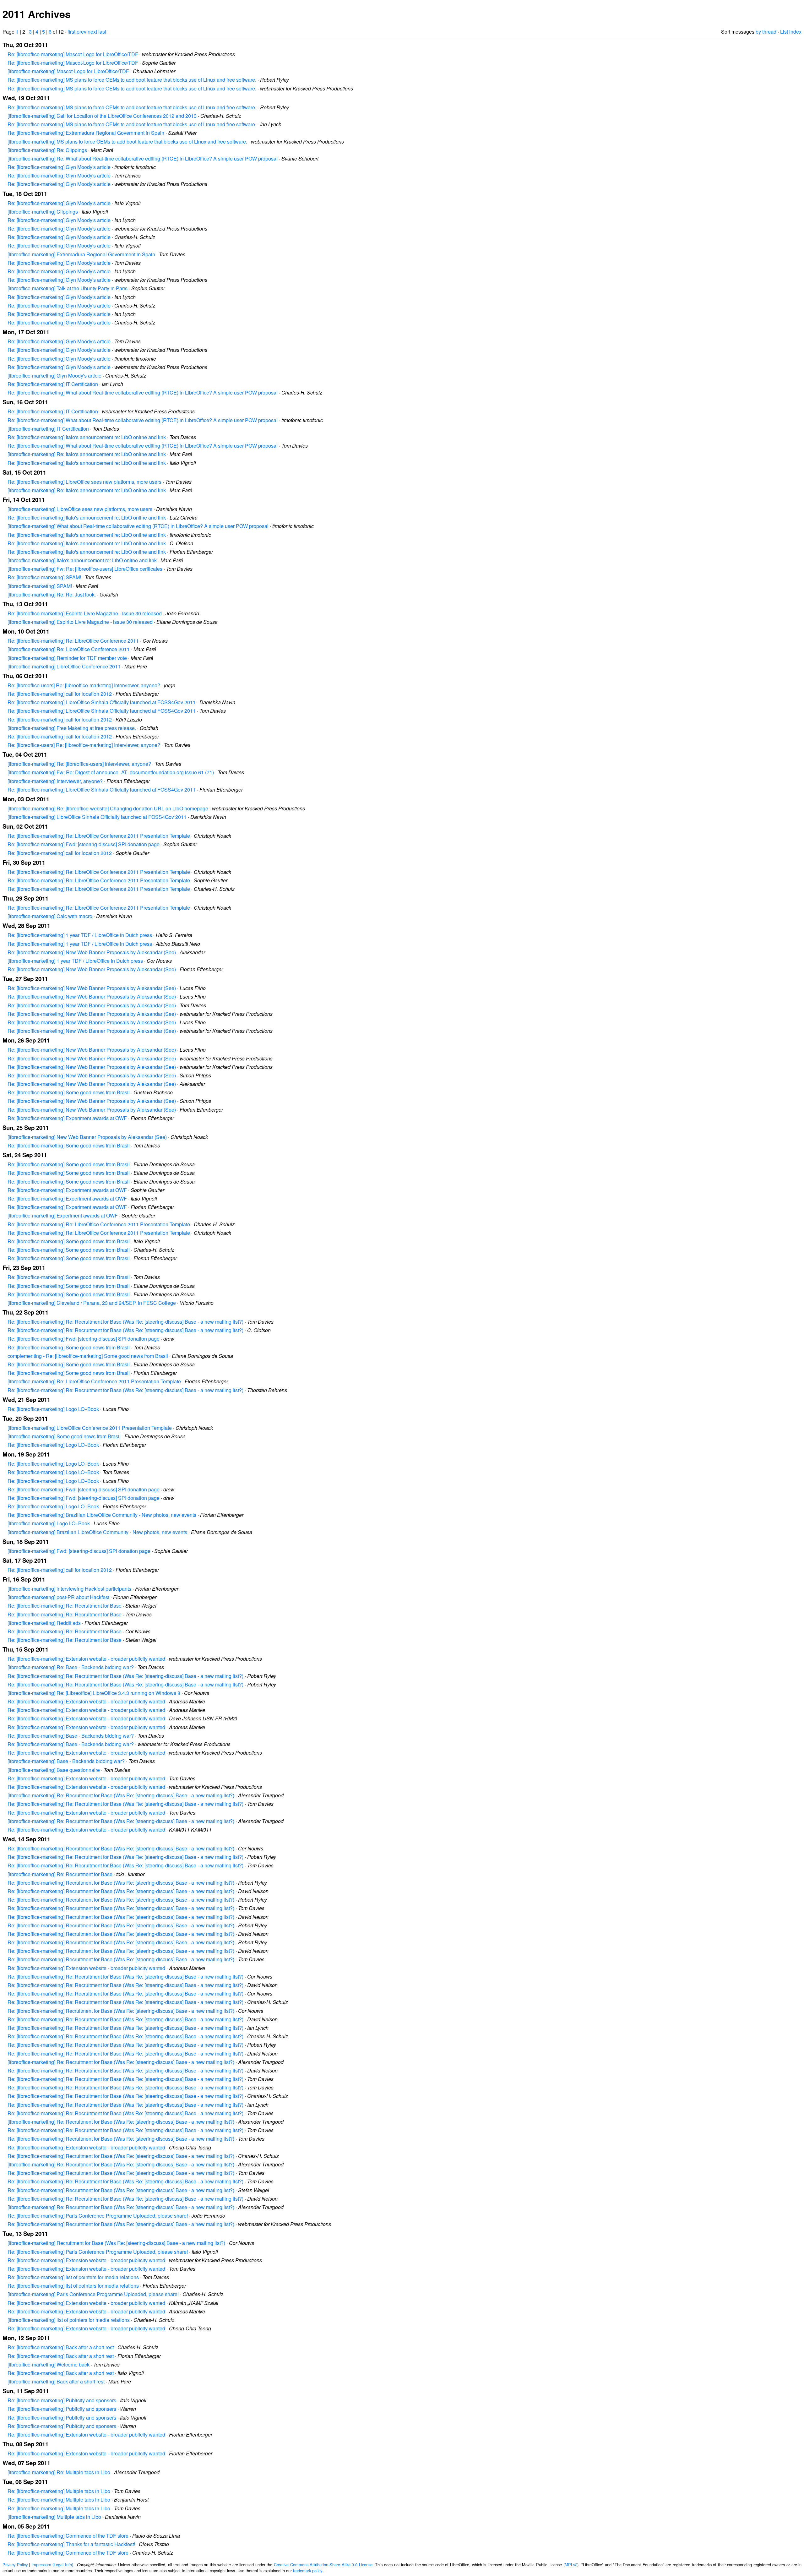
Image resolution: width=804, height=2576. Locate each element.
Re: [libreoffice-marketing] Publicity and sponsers (62, 2400)
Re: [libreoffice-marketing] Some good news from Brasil (69, 1092)
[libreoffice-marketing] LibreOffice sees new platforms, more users (80, 509)
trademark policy (307, 2571)
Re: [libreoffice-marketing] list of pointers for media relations (73, 2277)
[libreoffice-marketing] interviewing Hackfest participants (69, 1589)
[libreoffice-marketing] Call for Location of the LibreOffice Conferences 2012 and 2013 (102, 116)
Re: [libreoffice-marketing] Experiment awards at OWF (67, 1118)
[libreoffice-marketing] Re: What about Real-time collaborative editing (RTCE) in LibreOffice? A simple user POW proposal (143, 158)
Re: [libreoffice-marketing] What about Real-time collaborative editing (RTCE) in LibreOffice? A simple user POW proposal (143, 392)
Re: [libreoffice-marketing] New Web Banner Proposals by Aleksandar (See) (92, 952)
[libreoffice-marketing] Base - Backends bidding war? (66, 1761)
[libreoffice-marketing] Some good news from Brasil (64, 1436)
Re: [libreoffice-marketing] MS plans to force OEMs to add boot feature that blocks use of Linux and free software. (132, 80)
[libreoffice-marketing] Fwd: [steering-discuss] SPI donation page (79, 1551)
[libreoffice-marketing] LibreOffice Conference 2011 (64, 666)
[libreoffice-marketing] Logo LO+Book (49, 1523)
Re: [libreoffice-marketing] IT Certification (53, 384)
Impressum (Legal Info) (52, 2565)
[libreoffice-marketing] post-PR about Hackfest (58, 1597)
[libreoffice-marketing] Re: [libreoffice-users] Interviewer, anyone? (79, 764)
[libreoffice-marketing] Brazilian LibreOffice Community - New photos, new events (97, 1532)
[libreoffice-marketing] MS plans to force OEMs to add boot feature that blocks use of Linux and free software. (127, 142)
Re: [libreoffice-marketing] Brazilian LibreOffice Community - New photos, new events (102, 1515)
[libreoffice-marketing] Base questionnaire (54, 1770)
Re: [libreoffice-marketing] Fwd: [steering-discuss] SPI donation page (84, 844)
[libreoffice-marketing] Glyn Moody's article (54, 376)
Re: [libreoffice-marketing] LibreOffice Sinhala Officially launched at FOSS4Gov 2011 (102, 702)
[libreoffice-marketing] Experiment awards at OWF (63, 1215)
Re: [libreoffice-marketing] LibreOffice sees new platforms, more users (84, 482)
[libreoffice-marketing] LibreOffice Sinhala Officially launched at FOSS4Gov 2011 (97, 817)
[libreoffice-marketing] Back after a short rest (56, 2381)
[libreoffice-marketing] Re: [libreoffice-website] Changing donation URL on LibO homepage (108, 808)
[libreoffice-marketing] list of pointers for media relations (69, 2320)
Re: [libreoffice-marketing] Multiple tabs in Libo (59, 2491)
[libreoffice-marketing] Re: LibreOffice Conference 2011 (69, 649)
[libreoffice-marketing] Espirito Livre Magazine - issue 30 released (80, 622)
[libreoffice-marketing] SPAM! (40, 586)
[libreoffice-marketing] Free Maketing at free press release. (72, 728)
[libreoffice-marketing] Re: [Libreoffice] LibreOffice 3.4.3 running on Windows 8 (94, 1693)
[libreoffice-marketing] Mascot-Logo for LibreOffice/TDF (68, 71)
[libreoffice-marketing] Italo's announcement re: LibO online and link (82, 560)
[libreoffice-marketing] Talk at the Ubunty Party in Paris (68, 288)
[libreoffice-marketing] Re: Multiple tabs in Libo (59, 2472)
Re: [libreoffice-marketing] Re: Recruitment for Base (65, 1606)
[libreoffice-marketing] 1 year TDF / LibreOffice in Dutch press (75, 961)
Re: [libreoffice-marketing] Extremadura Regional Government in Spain (86, 133)
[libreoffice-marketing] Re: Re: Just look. (52, 594)
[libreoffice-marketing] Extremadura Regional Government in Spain (81, 254)
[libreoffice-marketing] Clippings (43, 212)
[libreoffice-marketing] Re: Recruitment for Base (60, 1874)
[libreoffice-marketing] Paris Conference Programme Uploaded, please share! (93, 2294)
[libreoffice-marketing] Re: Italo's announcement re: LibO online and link (87, 454)
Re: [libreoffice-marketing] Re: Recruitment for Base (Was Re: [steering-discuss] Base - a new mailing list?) (125, 1322)
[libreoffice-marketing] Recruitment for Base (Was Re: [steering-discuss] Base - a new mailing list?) (116, 2243)
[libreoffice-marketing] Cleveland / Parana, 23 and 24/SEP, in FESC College (92, 1303)
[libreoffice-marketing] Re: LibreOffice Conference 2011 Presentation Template (94, 1381)
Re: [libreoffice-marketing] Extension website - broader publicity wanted (86, 1659)
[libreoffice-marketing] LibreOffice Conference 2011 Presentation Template (90, 1428)
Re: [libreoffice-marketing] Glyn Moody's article (59, 167)
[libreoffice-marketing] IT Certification (48, 429)
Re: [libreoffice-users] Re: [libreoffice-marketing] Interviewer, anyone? (84, 685)
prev (81, 32)
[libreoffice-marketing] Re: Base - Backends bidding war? (71, 1667)
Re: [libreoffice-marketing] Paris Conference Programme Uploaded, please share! (98, 2216)
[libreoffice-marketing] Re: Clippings (47, 150)
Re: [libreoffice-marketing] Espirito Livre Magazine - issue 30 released (85, 613)
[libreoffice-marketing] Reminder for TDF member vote (67, 658)
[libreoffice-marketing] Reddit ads (44, 1623)
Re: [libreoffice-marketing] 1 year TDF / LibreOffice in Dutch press (80, 935)
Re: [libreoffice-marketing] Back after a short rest (61, 2347)
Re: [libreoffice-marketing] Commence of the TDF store (68, 2536)
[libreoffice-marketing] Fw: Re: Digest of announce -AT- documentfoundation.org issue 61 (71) (111, 772)
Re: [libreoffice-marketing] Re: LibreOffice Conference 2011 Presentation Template (99, 836)
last (102, 32)
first (71, 32)
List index (791, 32)
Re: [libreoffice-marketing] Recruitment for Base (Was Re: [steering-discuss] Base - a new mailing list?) (121, 1848)
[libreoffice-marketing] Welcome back (49, 2364)
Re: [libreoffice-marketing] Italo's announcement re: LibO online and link (87, 437)
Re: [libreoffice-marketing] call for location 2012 (60, 694)
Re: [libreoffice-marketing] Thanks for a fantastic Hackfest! (71, 2544)
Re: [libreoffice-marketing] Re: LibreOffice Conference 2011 (73, 641)
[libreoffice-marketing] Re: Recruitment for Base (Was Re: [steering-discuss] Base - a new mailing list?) (121, 1795)
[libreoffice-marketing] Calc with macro (50, 916)
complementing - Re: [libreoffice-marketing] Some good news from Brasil (88, 1356)
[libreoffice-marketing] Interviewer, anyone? (55, 781)
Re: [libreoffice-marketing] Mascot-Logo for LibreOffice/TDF (73, 54)
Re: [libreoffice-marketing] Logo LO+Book (53, 1409)
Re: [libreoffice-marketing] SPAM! (44, 577)
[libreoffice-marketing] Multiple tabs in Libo (54, 2517)
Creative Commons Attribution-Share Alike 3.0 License (323, 2565)
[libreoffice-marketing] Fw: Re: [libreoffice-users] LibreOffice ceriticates (85, 569)
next (92, 32)
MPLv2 (571, 2565)
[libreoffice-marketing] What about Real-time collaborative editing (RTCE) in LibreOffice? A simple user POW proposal (138, 526)
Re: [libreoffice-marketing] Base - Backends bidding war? (71, 1736)
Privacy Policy (15, 2565)
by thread (766, 32)
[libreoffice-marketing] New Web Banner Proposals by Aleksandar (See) (87, 1137)
